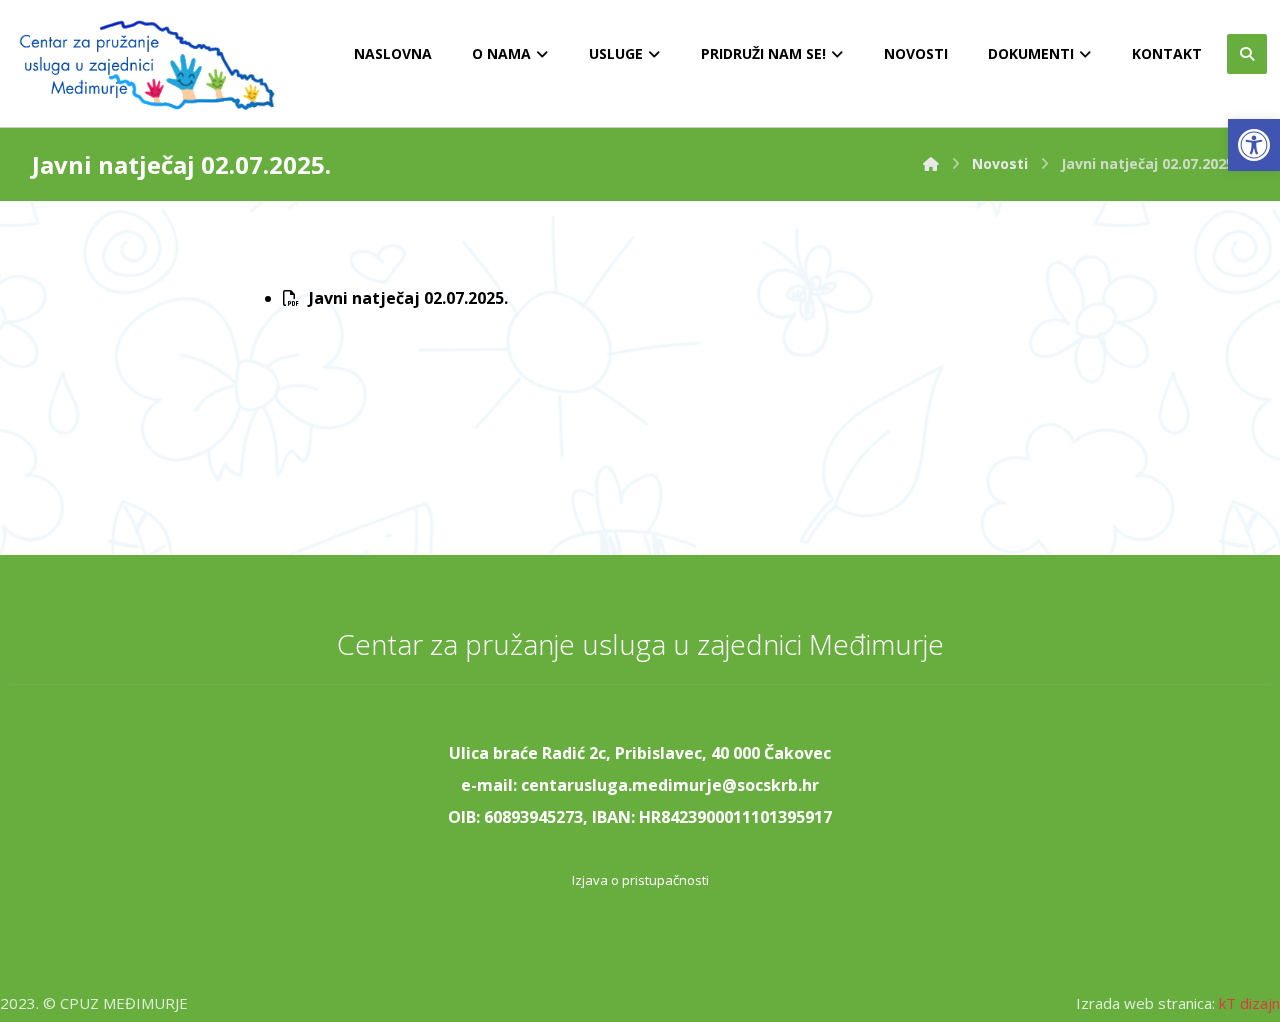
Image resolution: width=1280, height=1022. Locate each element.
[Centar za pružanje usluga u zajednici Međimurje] (931, 163)
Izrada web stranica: (1145, 1003)
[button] (1254, 145)
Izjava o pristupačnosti (640, 880)
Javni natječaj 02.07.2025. (408, 298)
